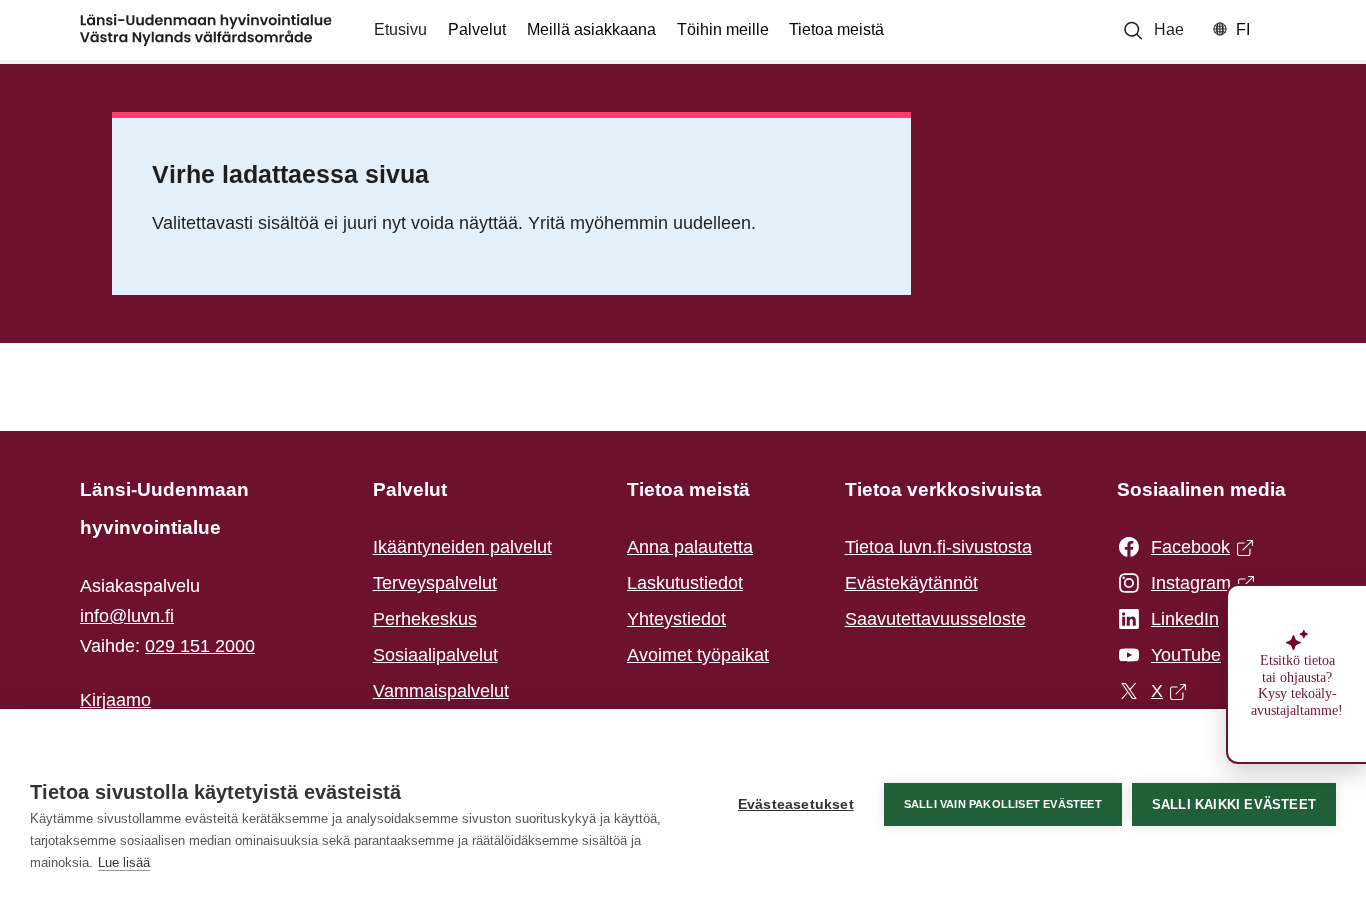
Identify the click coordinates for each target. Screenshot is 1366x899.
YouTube (1179, 657)
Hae (1169, 29)
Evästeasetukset (796, 804)
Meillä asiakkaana (591, 29)
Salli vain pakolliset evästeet (1003, 804)
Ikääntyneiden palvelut (462, 547)
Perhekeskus (425, 619)
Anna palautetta (690, 547)
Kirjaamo (115, 700)
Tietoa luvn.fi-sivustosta (938, 547)
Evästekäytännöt (911, 583)
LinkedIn (1179, 621)
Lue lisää (124, 862)
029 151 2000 (200, 646)
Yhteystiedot (676, 619)
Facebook (1179, 549)
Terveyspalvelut (435, 583)
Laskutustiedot (685, 583)
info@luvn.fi (127, 616)
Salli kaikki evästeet (1234, 804)
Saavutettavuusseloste (935, 619)
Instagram (1179, 585)
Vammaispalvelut (441, 691)
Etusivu (400, 29)
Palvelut (477, 29)
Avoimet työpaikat (698, 655)
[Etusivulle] (206, 30)
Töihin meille (723, 29)
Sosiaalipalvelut (435, 655)
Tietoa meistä (836, 29)
